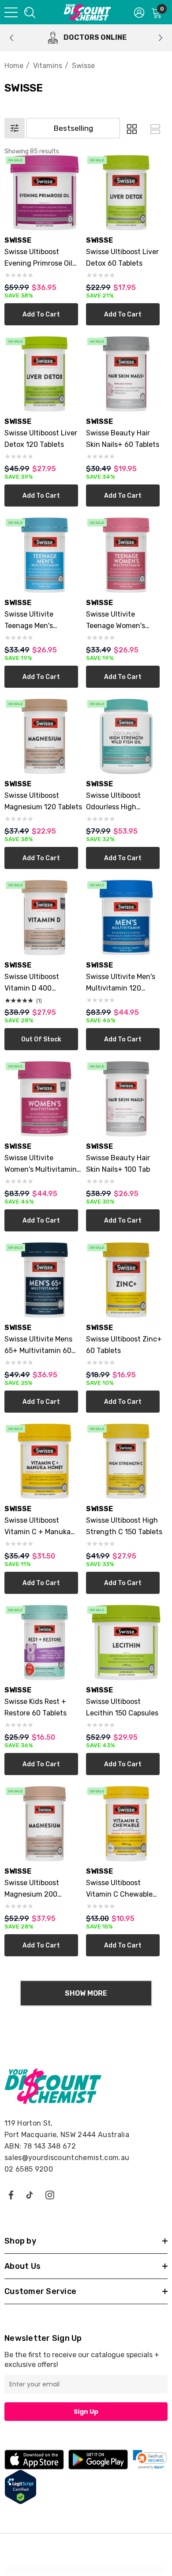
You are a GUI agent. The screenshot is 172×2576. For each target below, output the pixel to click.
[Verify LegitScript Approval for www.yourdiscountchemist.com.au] (21, 2486)
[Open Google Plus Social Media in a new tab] (30, 2195)
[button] (131, 128)
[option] (86, 38)
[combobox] (29, 12)
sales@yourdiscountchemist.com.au (67, 2158)
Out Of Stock (41, 1039)
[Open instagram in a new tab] (50, 2195)
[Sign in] (139, 12)
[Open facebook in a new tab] (11, 2195)
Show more (86, 1993)
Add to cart (41, 314)
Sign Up (86, 2412)
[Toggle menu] (11, 12)
